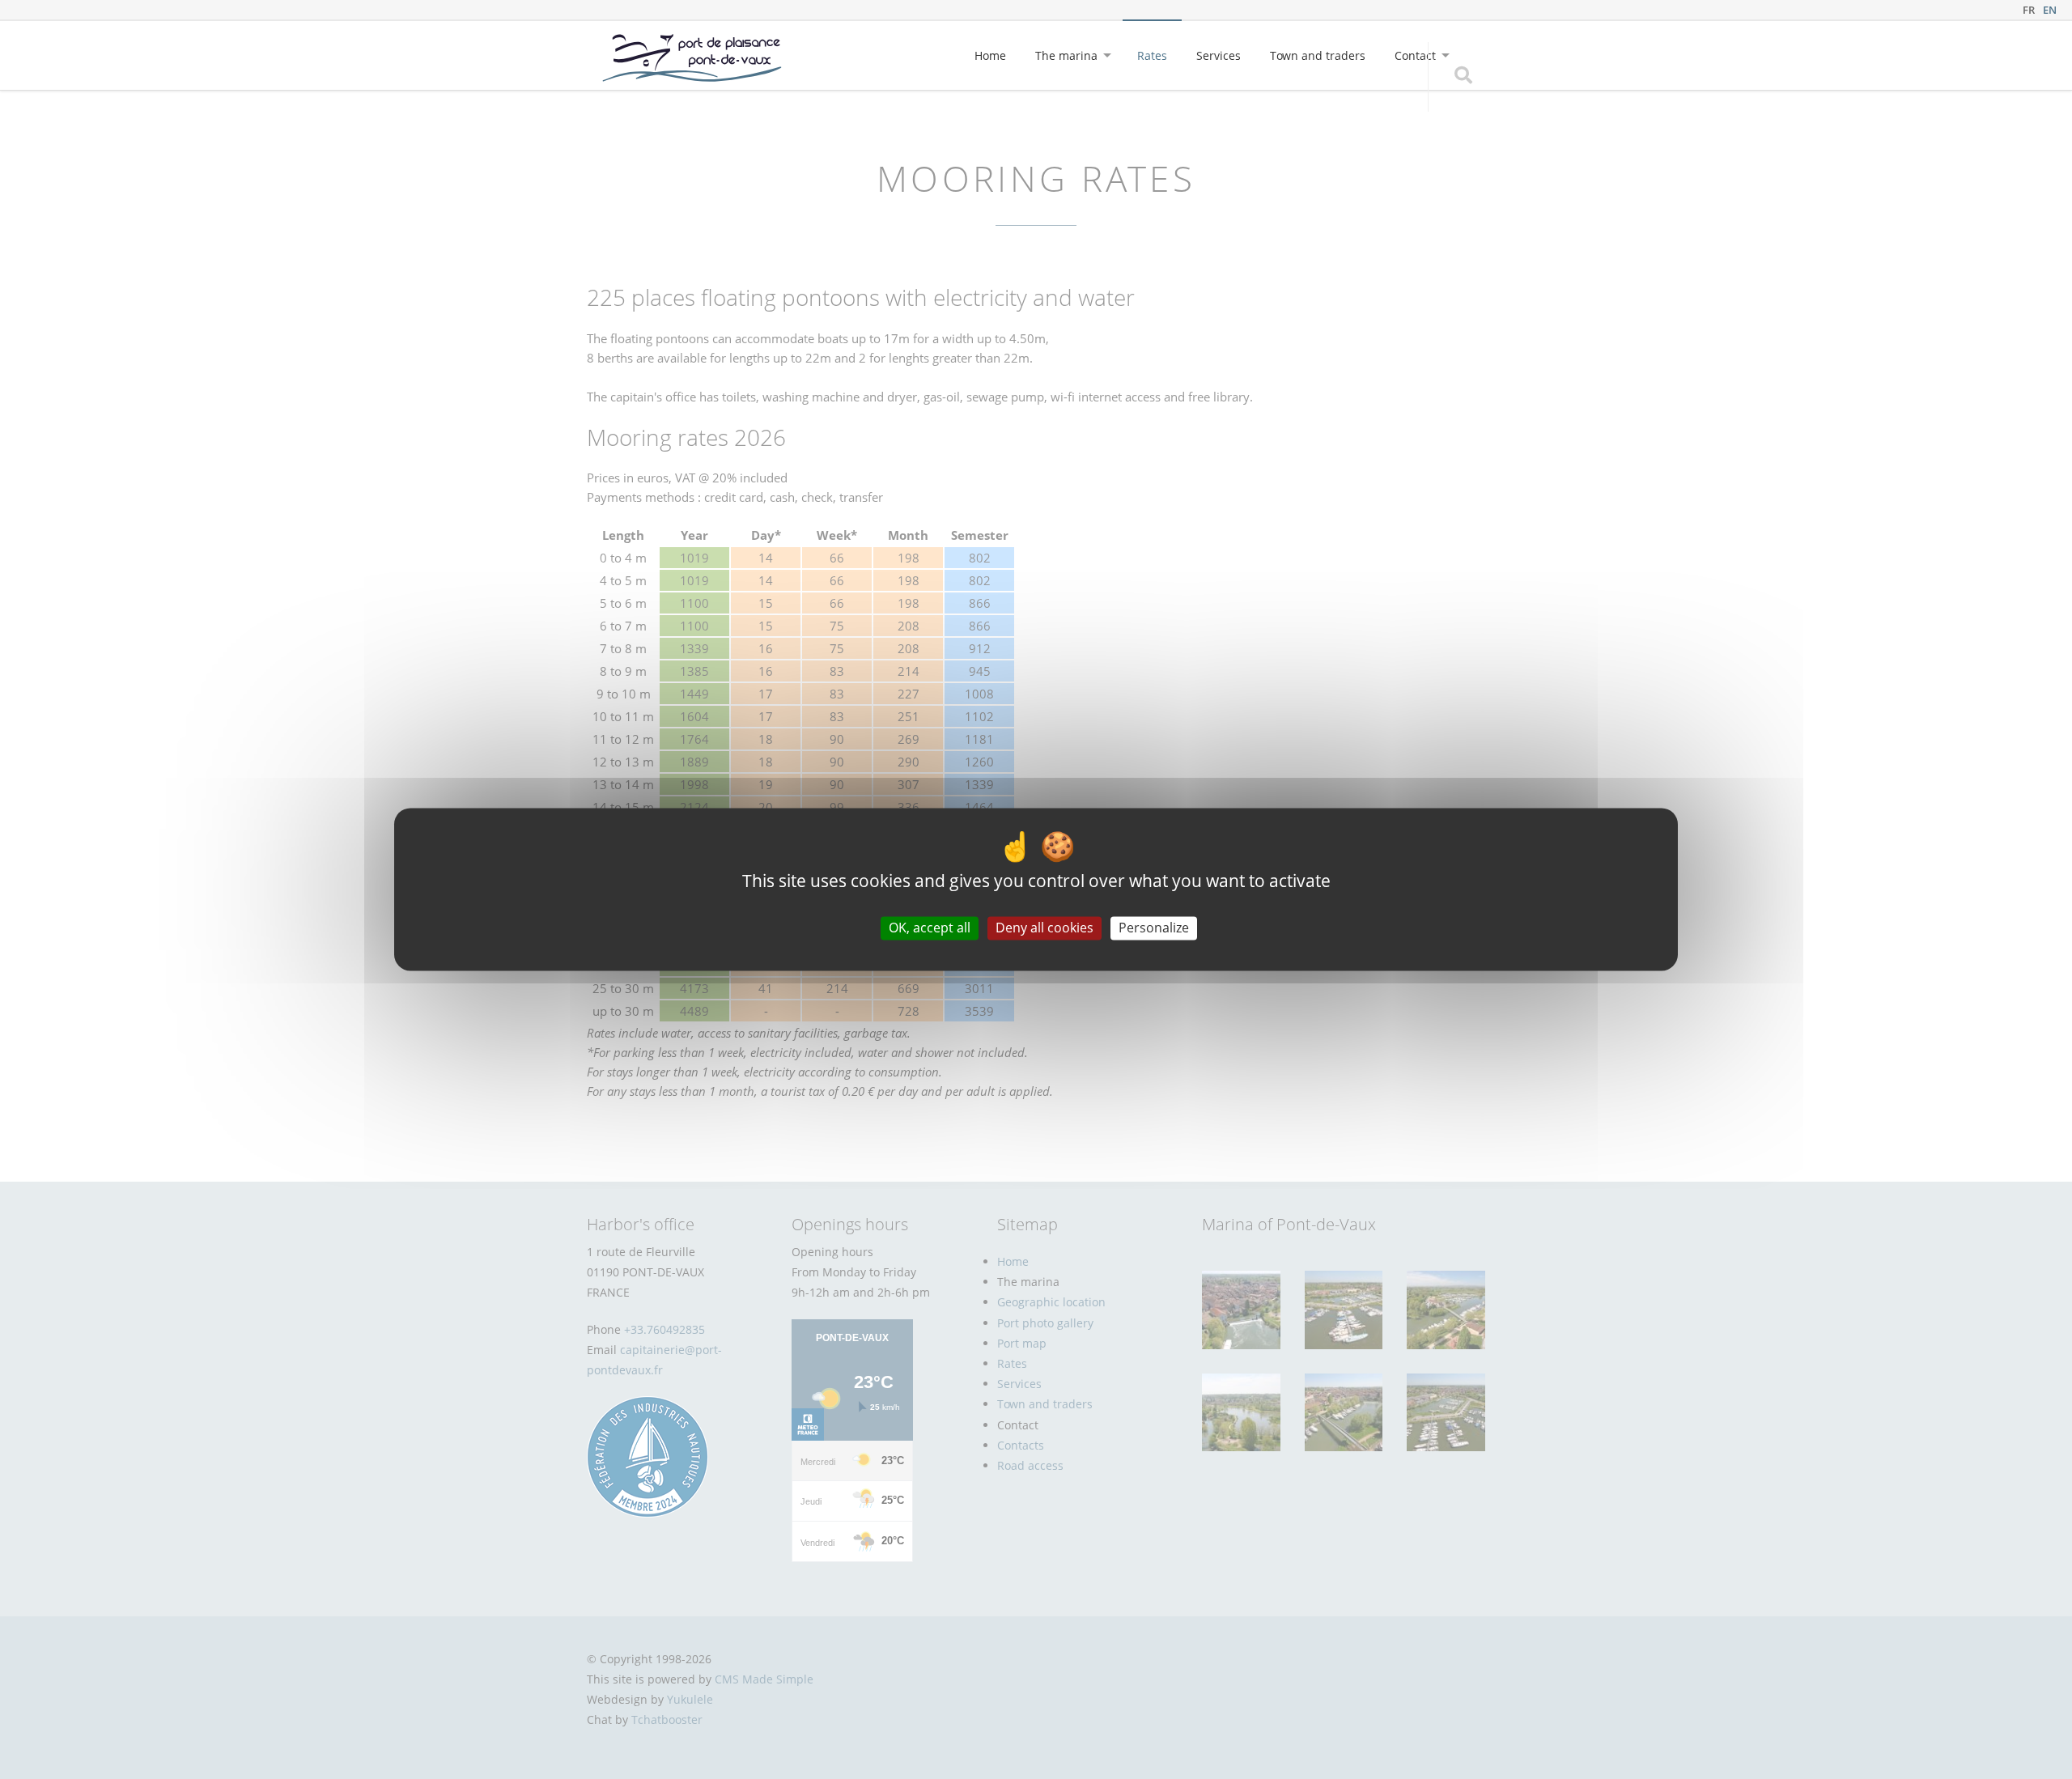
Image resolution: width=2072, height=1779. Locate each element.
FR (2029, 10)
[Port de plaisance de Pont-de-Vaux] (692, 58)
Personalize (1154, 928)
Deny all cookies (1044, 928)
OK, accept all (930, 928)
